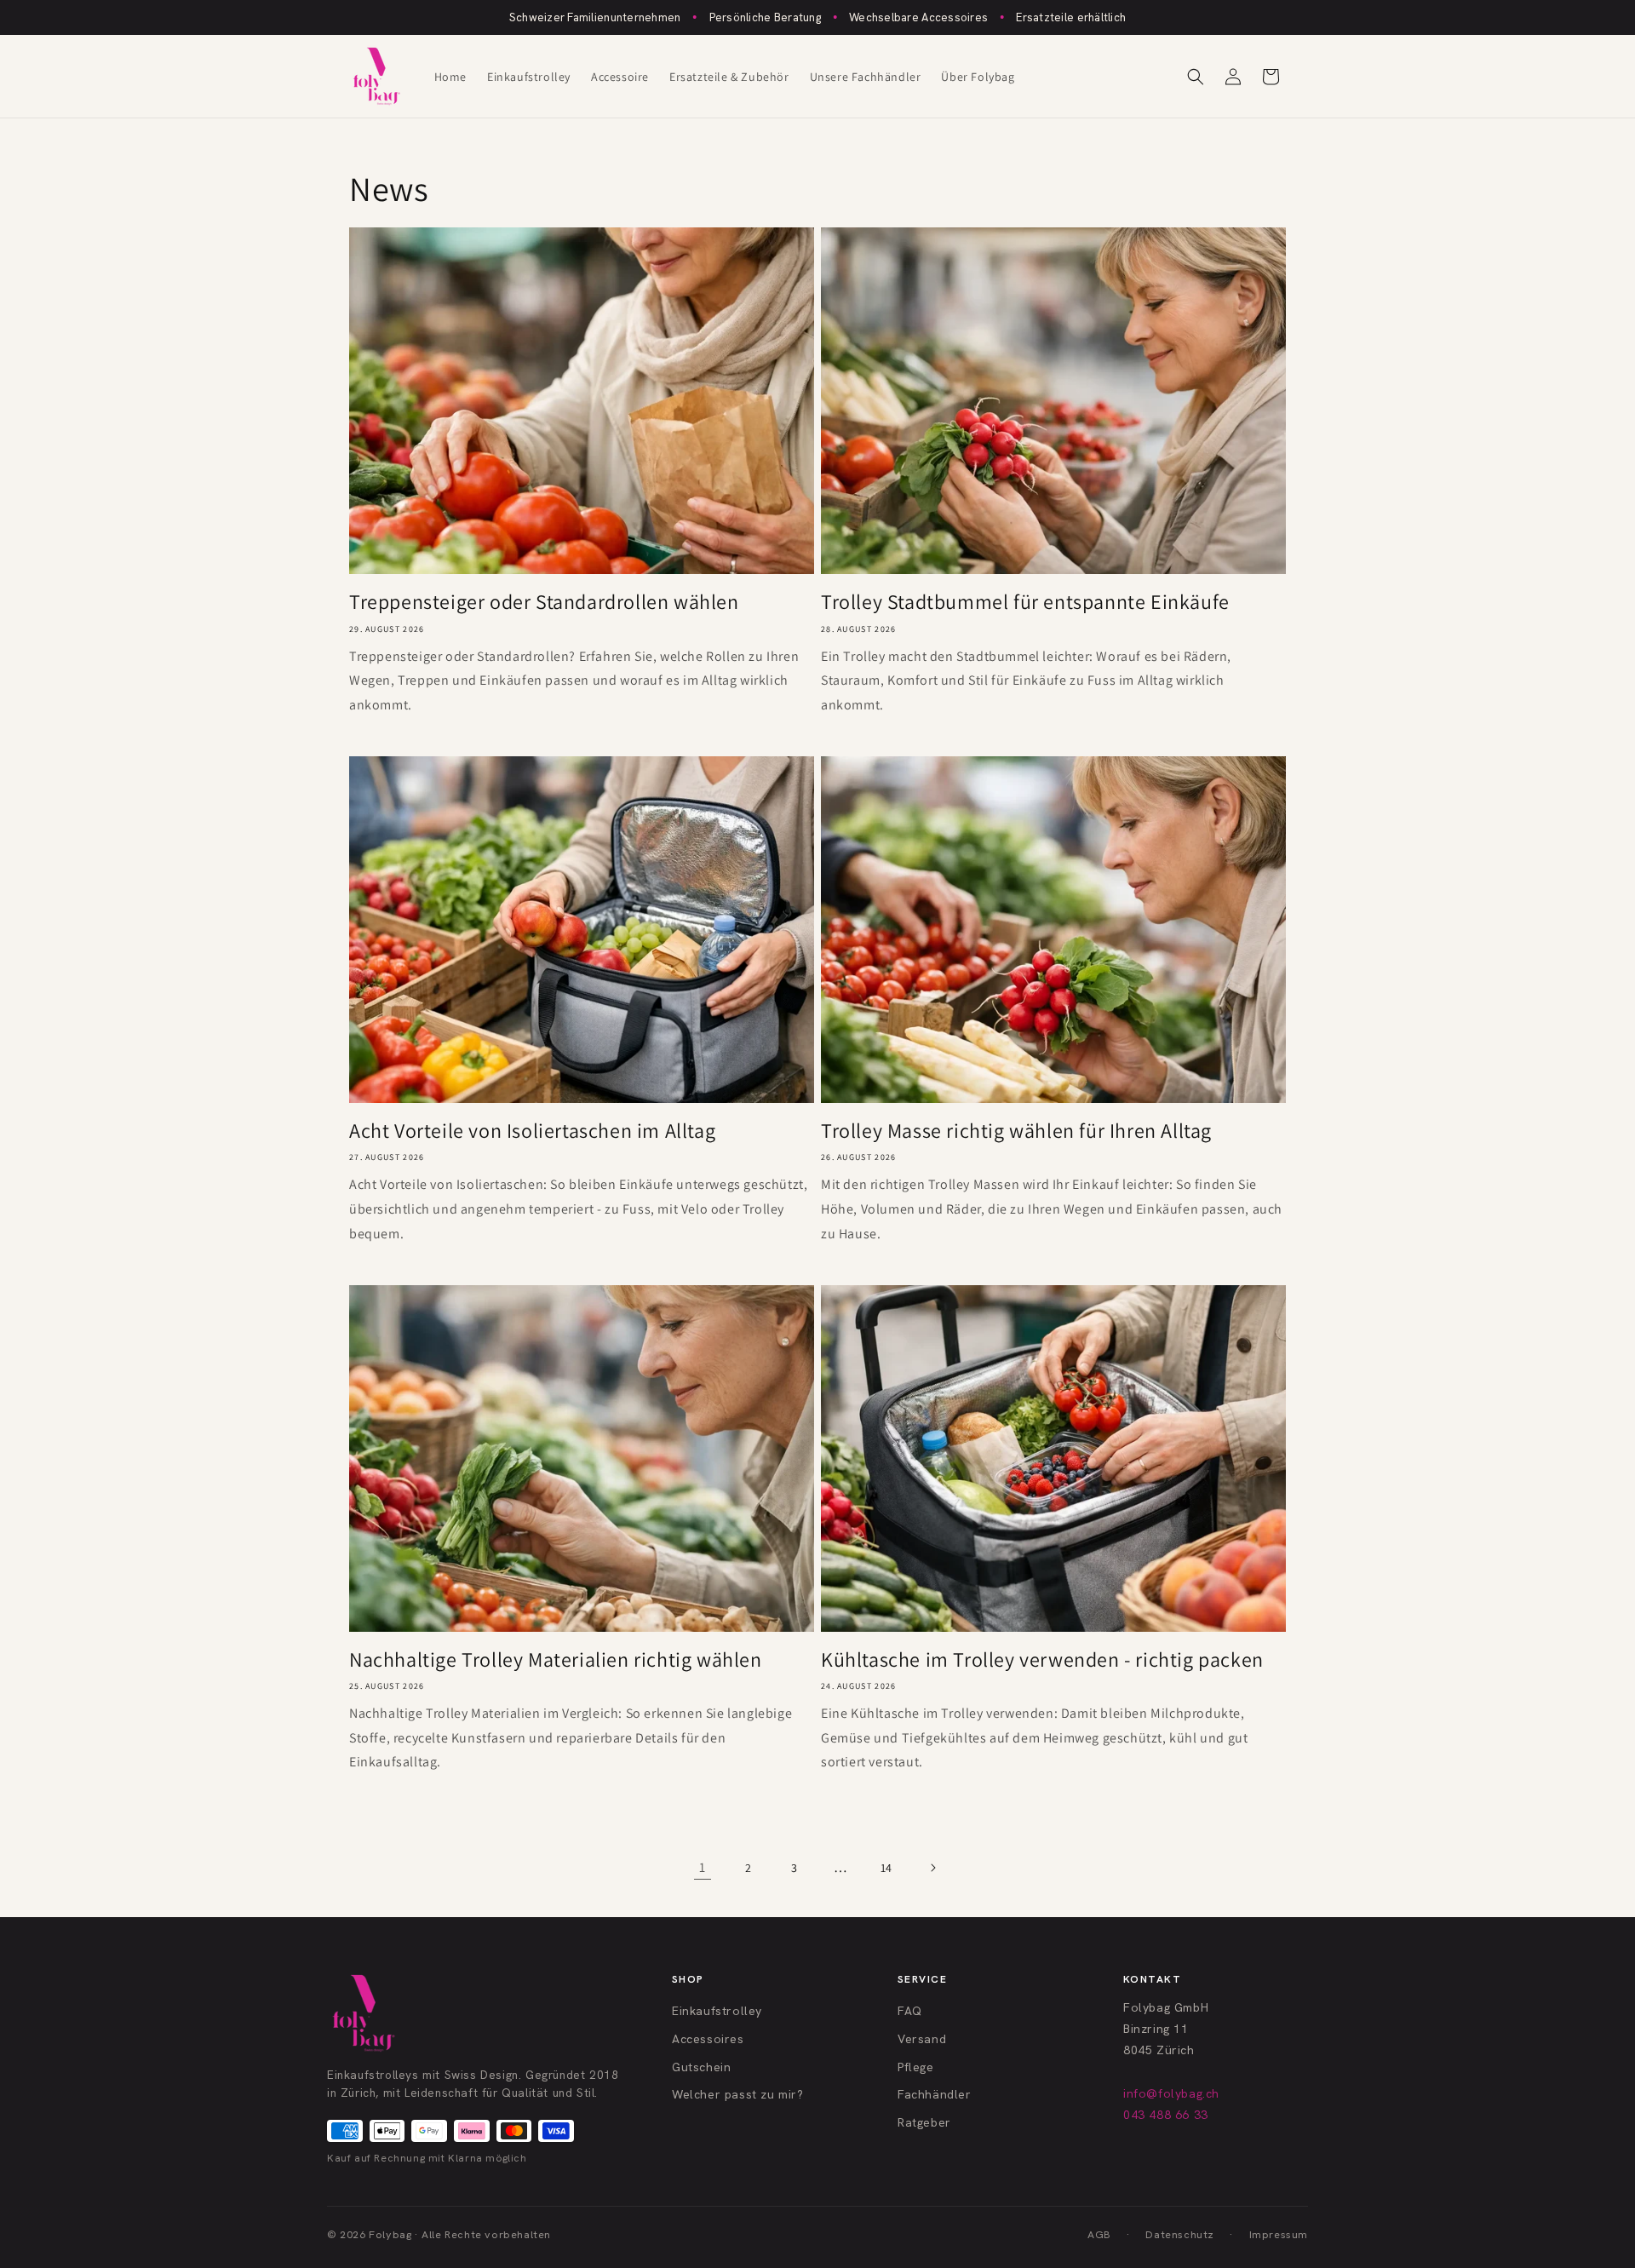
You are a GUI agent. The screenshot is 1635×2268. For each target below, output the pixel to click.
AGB (1099, 2234)
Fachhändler (935, 2094)
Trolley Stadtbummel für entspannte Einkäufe (1025, 602)
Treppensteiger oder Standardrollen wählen (544, 602)
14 (886, 1868)
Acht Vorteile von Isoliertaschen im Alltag (532, 1131)
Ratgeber (924, 2122)
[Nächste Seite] (932, 1868)
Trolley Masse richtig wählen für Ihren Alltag (1016, 1131)
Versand (922, 2039)
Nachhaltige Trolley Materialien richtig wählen (556, 1659)
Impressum (1279, 2234)
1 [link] (703, 1867)
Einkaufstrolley (717, 2011)
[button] (1196, 77)
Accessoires (708, 2039)
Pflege (916, 2067)
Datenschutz (1180, 2234)
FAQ (910, 2011)
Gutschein (701, 2067)
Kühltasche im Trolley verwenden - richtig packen (1042, 1659)
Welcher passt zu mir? (738, 2094)
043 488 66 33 (1166, 2115)
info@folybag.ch (1171, 2093)
